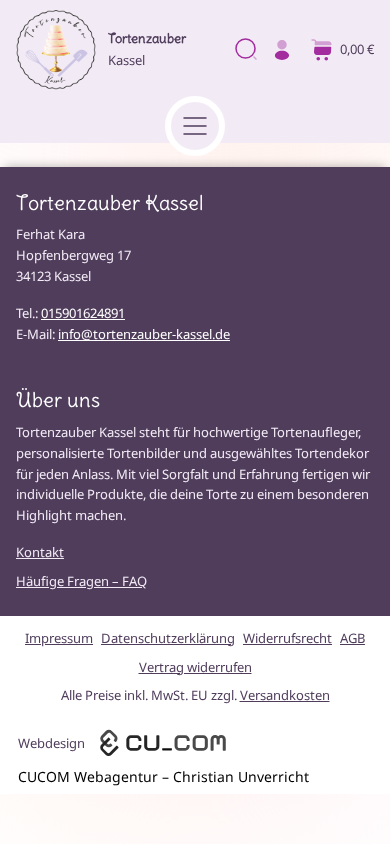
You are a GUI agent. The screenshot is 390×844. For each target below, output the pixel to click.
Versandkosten (285, 695)
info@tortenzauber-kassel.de (144, 334)
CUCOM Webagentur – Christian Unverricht (163, 776)
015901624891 (83, 313)
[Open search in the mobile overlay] (244, 50)
